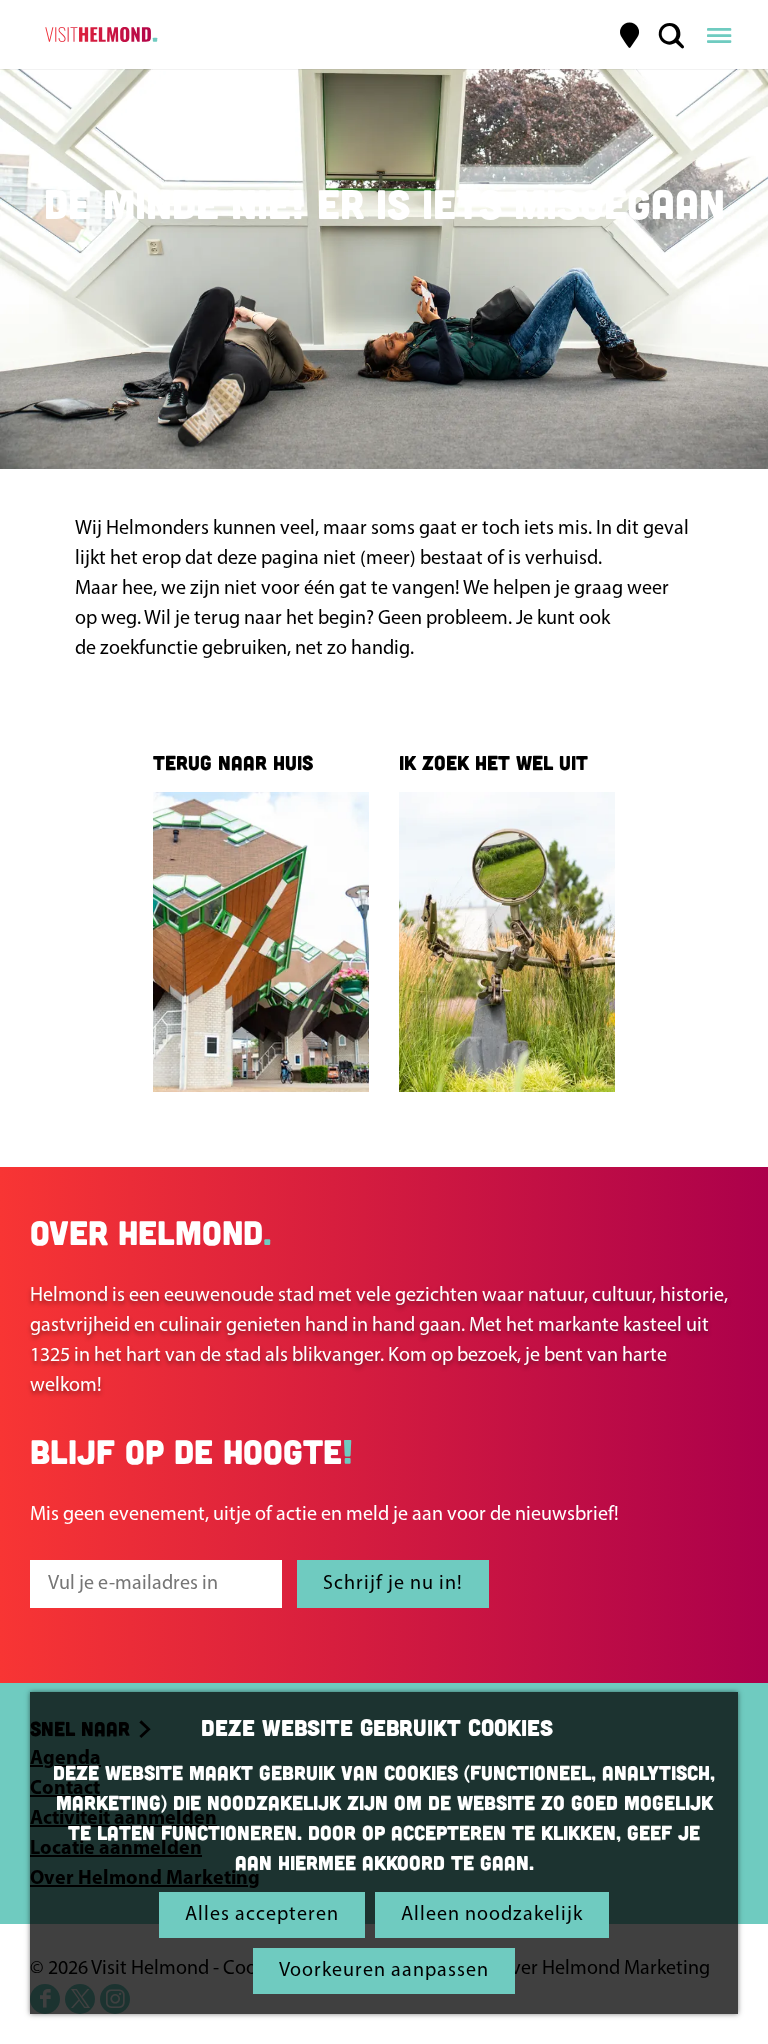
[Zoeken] (671, 35)
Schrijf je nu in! (393, 1584)
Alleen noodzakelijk (492, 1915)
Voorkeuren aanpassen (384, 1971)
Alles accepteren (262, 1915)
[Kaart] (630, 35)
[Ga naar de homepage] (98, 35)
